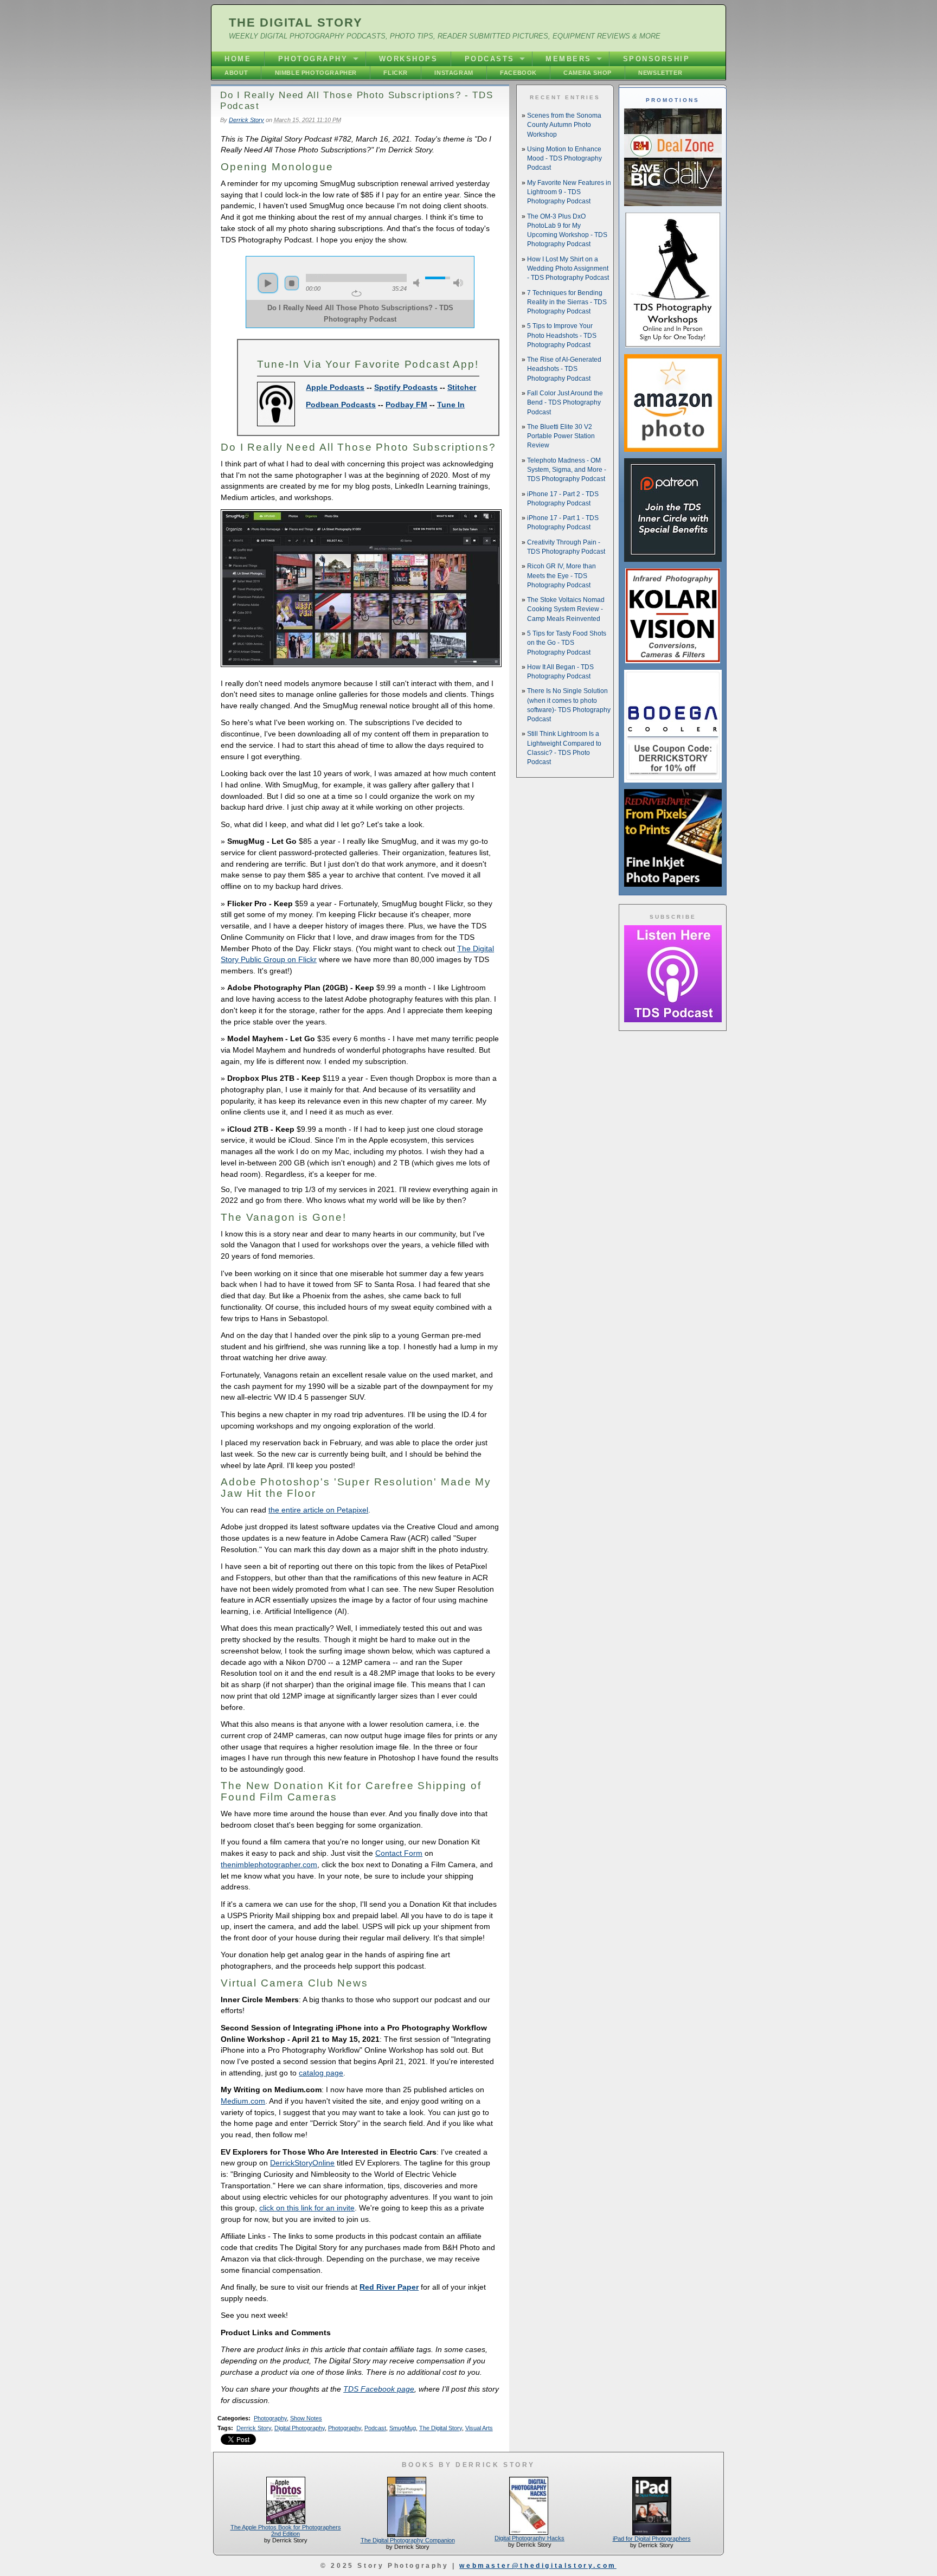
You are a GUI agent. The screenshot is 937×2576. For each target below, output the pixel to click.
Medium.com (243, 2101)
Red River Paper (389, 2287)
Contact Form (399, 1853)
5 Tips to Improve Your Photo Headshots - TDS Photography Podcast (562, 335)
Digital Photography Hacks (530, 2538)
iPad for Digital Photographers (652, 2539)
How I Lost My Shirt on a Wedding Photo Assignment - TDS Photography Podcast (568, 269)
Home (238, 59)
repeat (357, 293)
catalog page (321, 2073)
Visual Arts (479, 2428)
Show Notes (306, 2418)
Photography (313, 59)
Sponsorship (657, 59)
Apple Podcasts (335, 387)
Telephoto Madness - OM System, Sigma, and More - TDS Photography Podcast (567, 470)
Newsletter (660, 73)
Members (569, 59)
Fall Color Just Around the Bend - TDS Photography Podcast (565, 403)
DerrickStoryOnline (302, 2163)
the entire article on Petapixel (318, 1510)
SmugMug (403, 2428)
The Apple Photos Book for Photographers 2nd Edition (286, 2530)
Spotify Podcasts (406, 387)
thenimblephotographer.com (269, 1864)
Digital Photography (300, 2428)
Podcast (375, 2428)
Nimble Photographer (316, 73)
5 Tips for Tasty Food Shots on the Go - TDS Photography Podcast (567, 643)
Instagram (454, 73)
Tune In (451, 405)
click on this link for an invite (307, 2208)
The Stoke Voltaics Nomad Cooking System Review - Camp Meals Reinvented (566, 609)
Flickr (396, 73)
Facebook (518, 73)
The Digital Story (296, 23)
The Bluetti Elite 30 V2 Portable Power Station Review (561, 436)
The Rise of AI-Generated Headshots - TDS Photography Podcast (564, 369)
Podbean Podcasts (341, 405)
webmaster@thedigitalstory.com (538, 2566)
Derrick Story (246, 120)
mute (418, 283)
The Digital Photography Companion (408, 2540)
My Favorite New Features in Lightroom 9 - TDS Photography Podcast (569, 192)
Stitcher (462, 387)
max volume (458, 283)
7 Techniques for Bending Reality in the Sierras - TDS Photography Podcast (567, 302)
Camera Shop (588, 73)
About (236, 73)
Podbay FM (406, 405)
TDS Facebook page (379, 2389)
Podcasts (490, 59)
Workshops (409, 59)
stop (292, 283)
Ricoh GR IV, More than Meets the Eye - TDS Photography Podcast (561, 576)
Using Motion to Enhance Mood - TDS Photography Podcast (564, 159)
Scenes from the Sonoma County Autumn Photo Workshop (564, 125)
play (268, 283)
